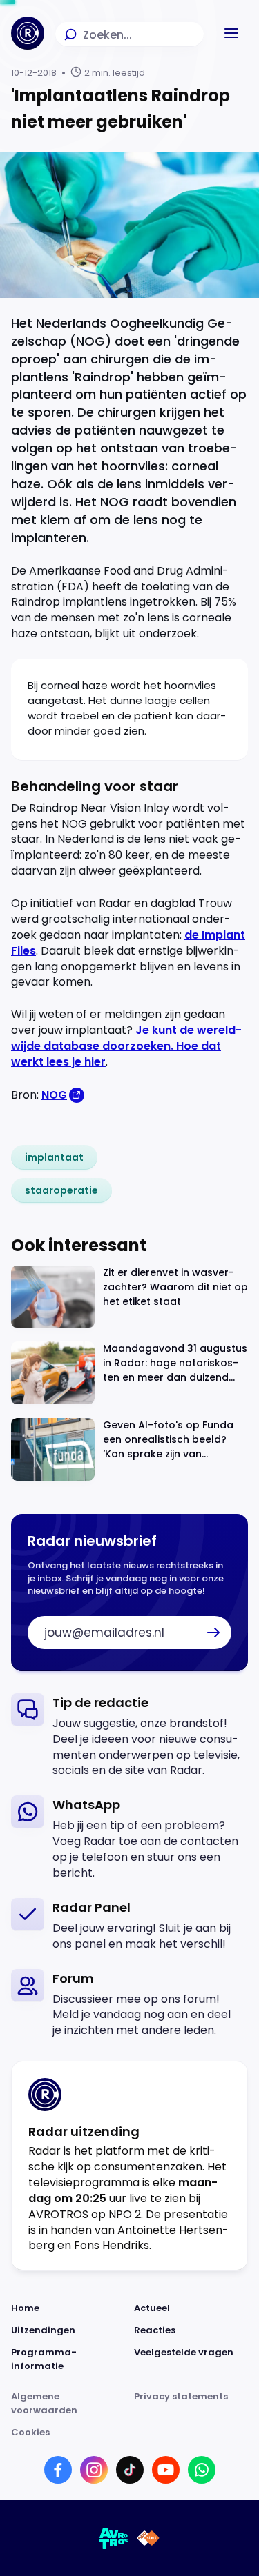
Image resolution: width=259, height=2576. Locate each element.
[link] (54, 1157)
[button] (231, 33)
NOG (54, 1095)
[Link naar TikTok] (130, 2470)
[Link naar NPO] (148, 2538)
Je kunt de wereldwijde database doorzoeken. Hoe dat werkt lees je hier (126, 1046)
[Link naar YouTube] (166, 2470)
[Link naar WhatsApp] (202, 2470)
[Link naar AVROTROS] (114, 2538)
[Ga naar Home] (28, 33)
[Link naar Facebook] (58, 2470)
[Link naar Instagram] (94, 2470)
